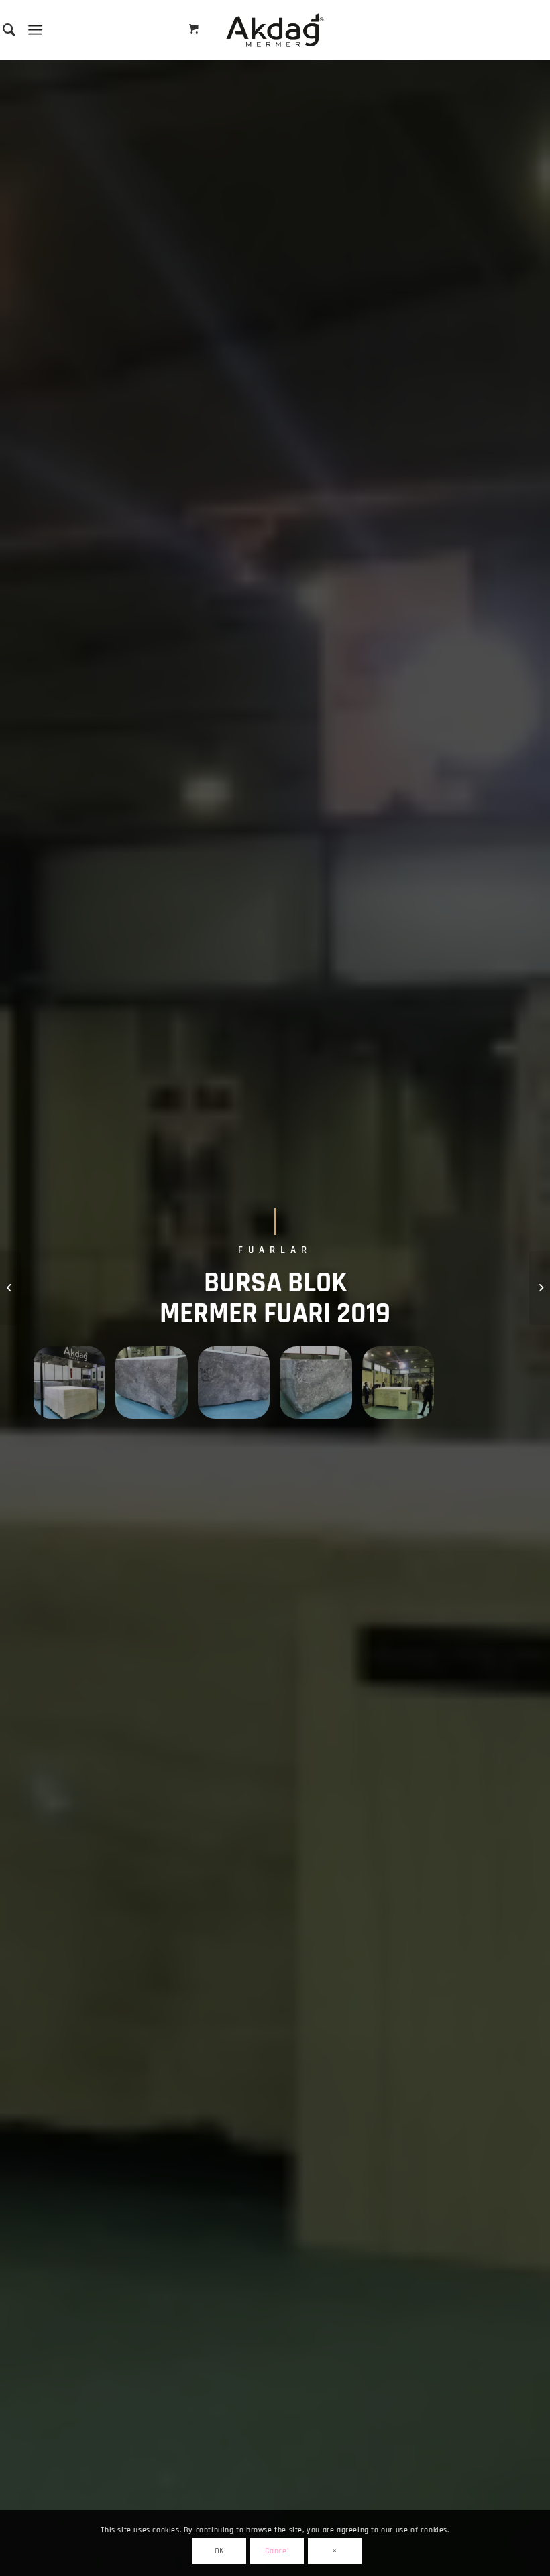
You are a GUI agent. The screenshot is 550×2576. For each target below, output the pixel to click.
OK (219, 2551)
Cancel (277, 2551)
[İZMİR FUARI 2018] (10, 1288)
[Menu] (35, 30)
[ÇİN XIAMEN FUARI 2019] (540, 1288)
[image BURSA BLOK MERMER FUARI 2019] (74, 1387)
